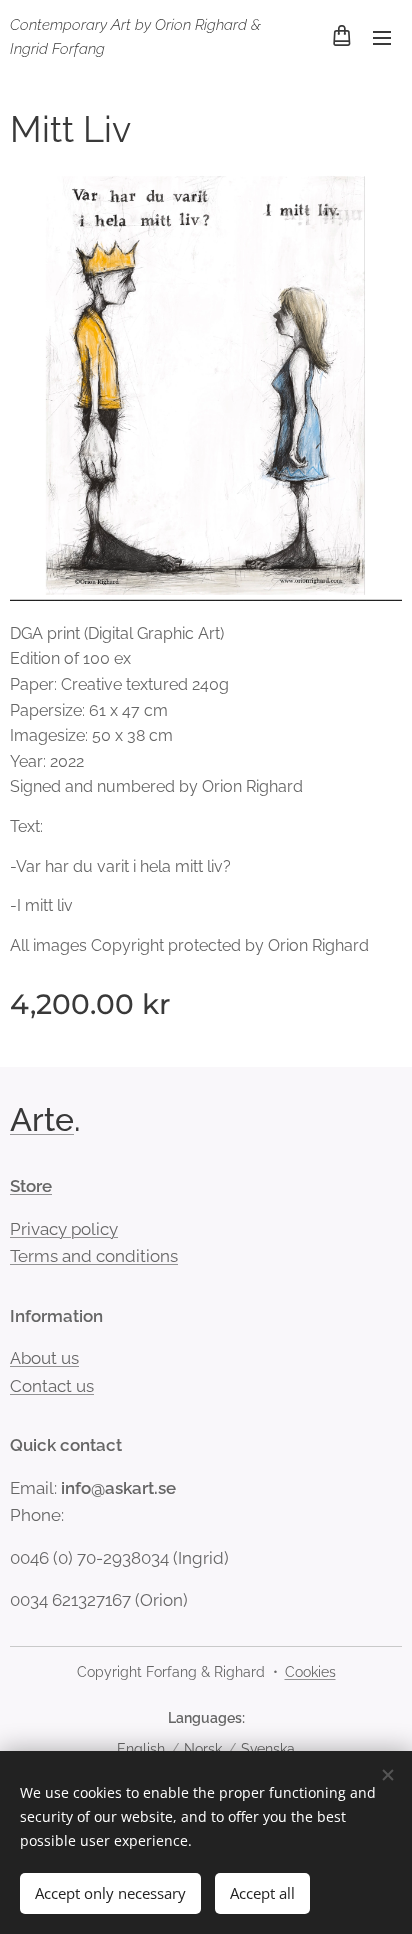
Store (31, 1186)
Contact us (52, 1386)
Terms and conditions (94, 1256)
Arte (42, 1119)
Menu (382, 37)
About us (44, 1358)
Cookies (310, 1672)
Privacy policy (64, 1229)
